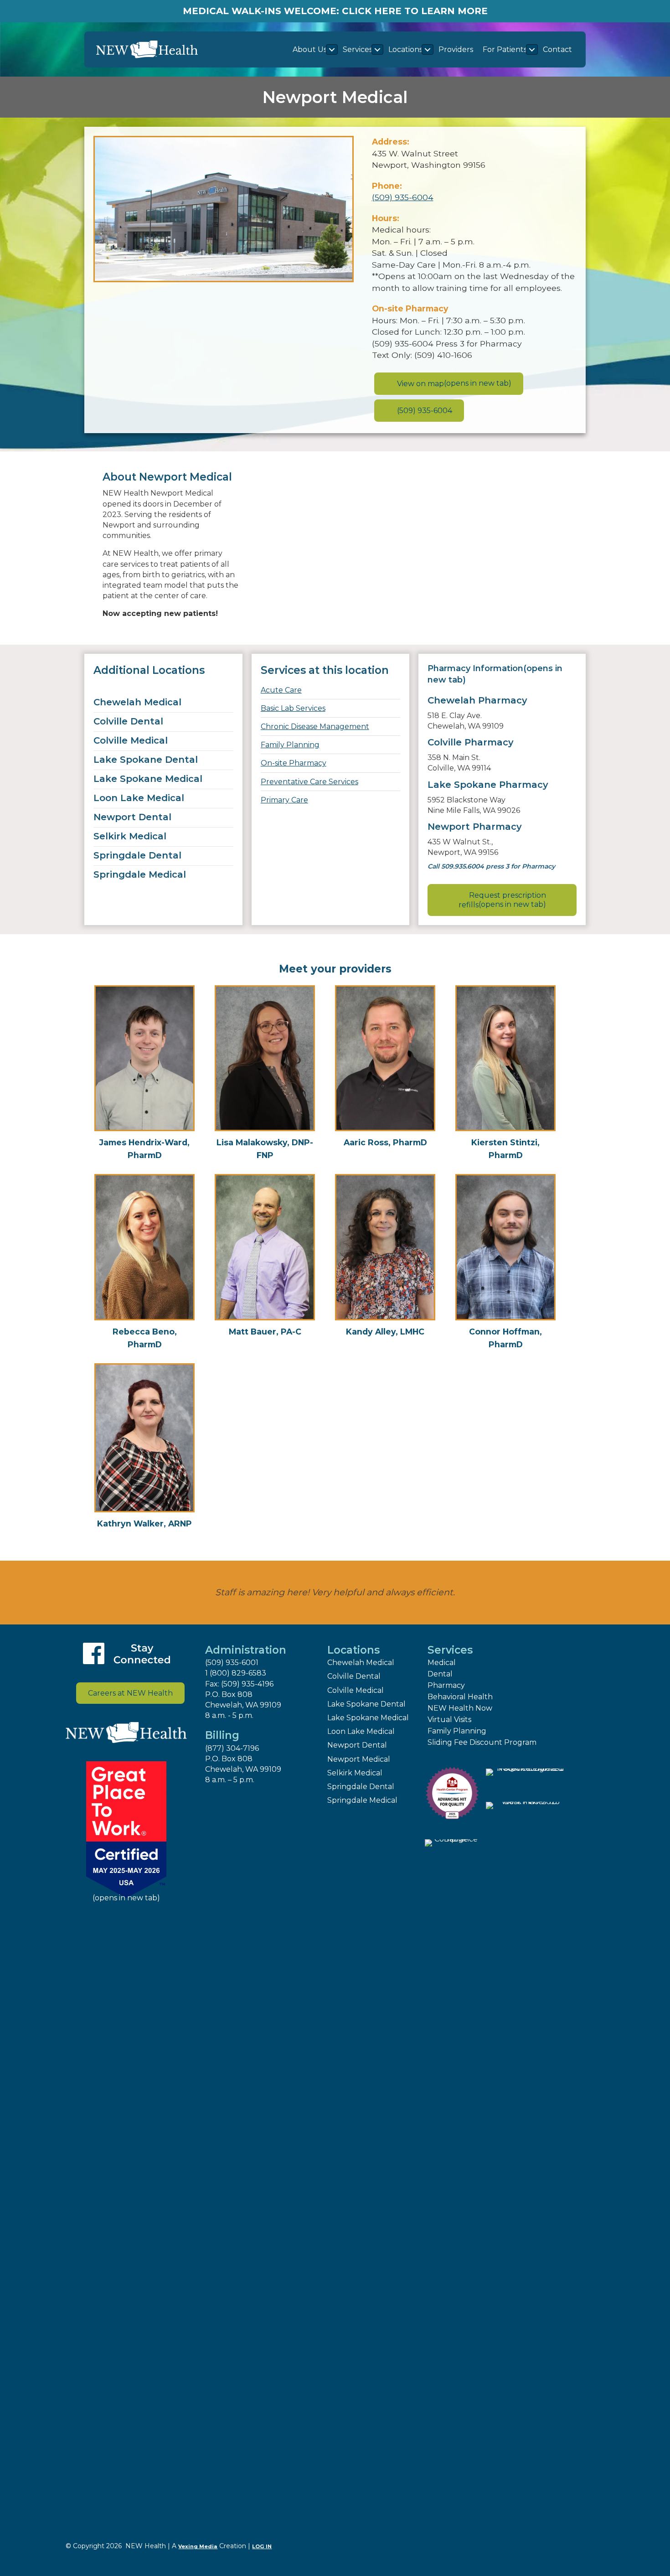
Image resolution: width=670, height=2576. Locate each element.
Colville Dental (128, 721)
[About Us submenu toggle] (332, 49)
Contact (557, 49)
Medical (442, 1663)
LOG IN (262, 2546)
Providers (456, 49)
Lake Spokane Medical (148, 779)
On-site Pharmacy (294, 763)
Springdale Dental (137, 855)
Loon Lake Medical (139, 798)
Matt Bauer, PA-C (265, 1332)
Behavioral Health (460, 1697)
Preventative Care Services (309, 782)
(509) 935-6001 (232, 1663)
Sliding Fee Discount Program (482, 1742)
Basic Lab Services (293, 708)
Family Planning (290, 745)
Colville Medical (131, 740)
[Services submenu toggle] (377, 49)
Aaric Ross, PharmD (385, 1142)
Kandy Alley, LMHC (385, 1332)
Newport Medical (359, 1759)
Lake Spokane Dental (146, 760)
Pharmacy (446, 1685)
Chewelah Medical (137, 702)
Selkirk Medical (130, 836)
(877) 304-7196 (232, 1748)
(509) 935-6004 (403, 197)
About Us (310, 49)
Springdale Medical (140, 874)
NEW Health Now (460, 1708)
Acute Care (281, 690)
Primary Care (284, 800)
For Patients (505, 49)
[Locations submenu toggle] (428, 49)
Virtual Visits (449, 1720)
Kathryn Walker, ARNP (144, 1523)
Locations (405, 49)
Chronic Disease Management (315, 727)
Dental (440, 1674)
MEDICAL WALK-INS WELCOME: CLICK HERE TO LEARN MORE (335, 11)
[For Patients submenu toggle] (532, 49)
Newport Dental (132, 817)
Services (358, 49)
